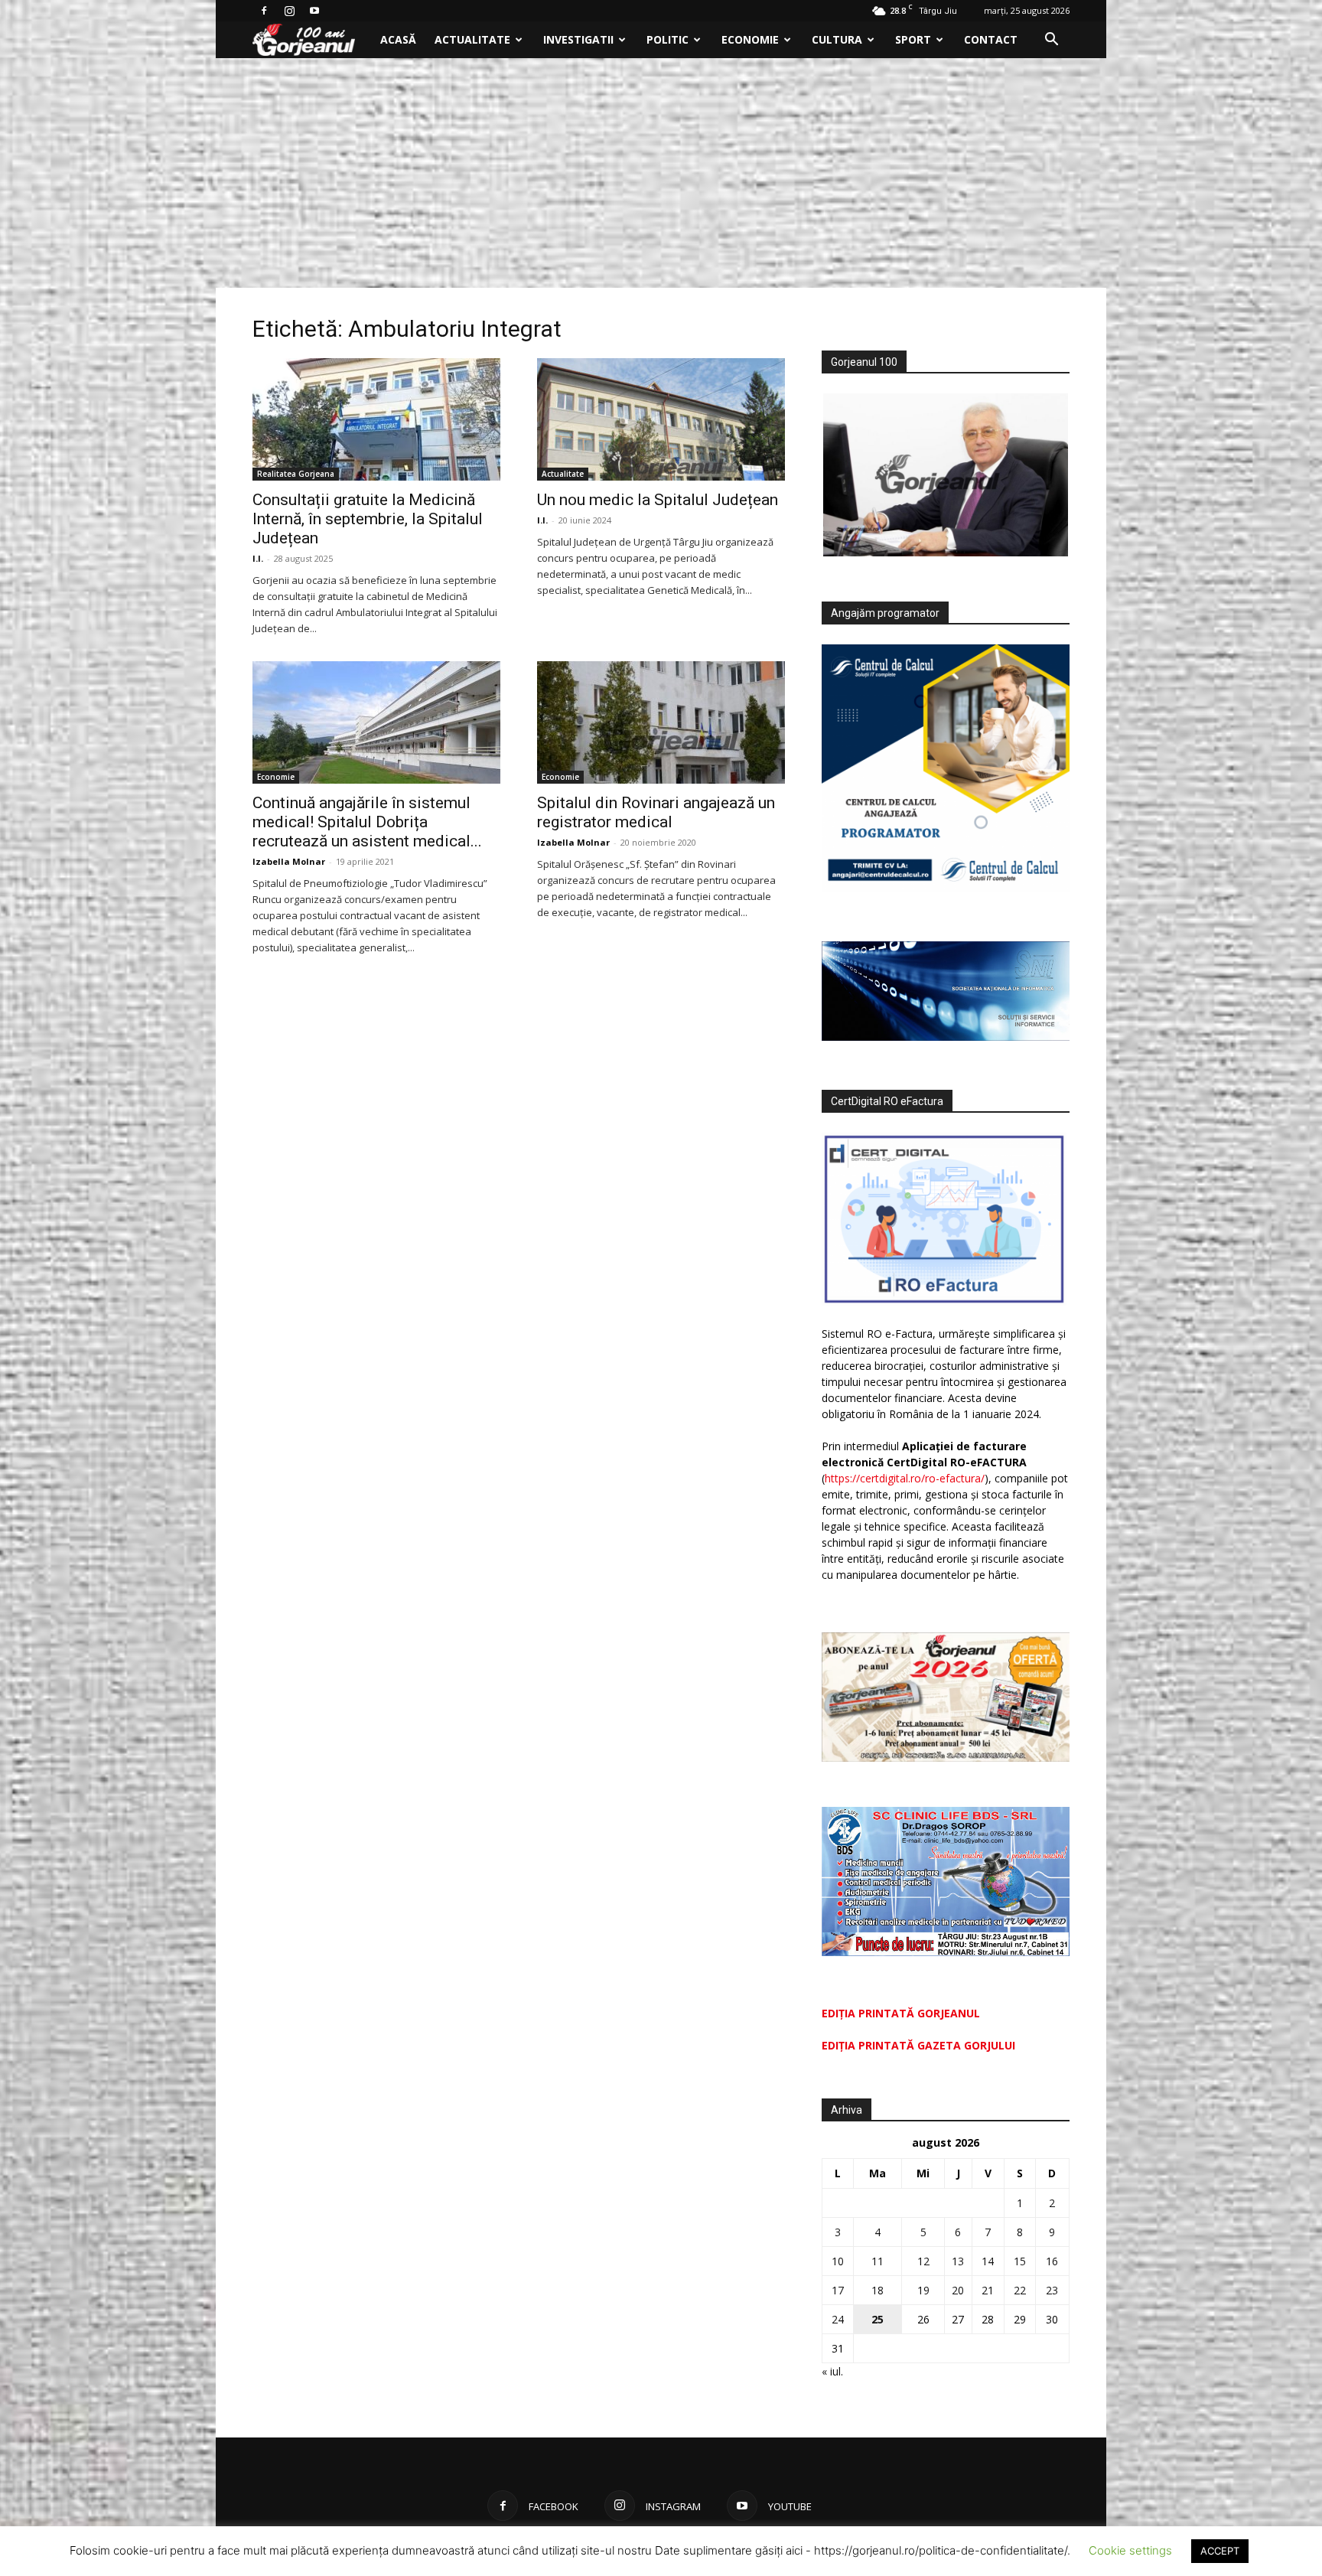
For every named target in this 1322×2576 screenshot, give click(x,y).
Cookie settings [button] (1130, 2550)
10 (838, 2261)
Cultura (837, 39)
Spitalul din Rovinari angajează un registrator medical (656, 812)
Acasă (398, 39)
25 (878, 2319)
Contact (991, 39)
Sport (913, 39)
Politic (668, 39)
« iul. (832, 2371)
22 (1020, 2290)
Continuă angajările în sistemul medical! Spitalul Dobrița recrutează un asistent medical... (367, 822)
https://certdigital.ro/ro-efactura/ (905, 1478)
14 (988, 2261)
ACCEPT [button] (1220, 2551)
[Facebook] (264, 11)
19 (923, 2290)
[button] (1051, 41)
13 (958, 2261)
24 (838, 2319)
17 (838, 2290)
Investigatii (578, 39)
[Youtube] (314, 11)
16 (1052, 2261)
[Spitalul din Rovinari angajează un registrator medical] (661, 722)
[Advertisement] (661, 173)
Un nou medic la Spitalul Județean (658, 500)
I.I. (258, 558)
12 (923, 2261)
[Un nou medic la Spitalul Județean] (661, 419)
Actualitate (472, 39)
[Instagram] (289, 11)
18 (878, 2290)
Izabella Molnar (289, 861)
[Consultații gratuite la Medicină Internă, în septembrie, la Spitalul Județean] (376, 419)
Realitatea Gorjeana (296, 474)
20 (958, 2290)
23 (1052, 2290)
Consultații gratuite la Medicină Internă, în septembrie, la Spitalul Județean (368, 519)
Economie (750, 39)
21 (988, 2290)
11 (878, 2261)
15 (1020, 2261)
